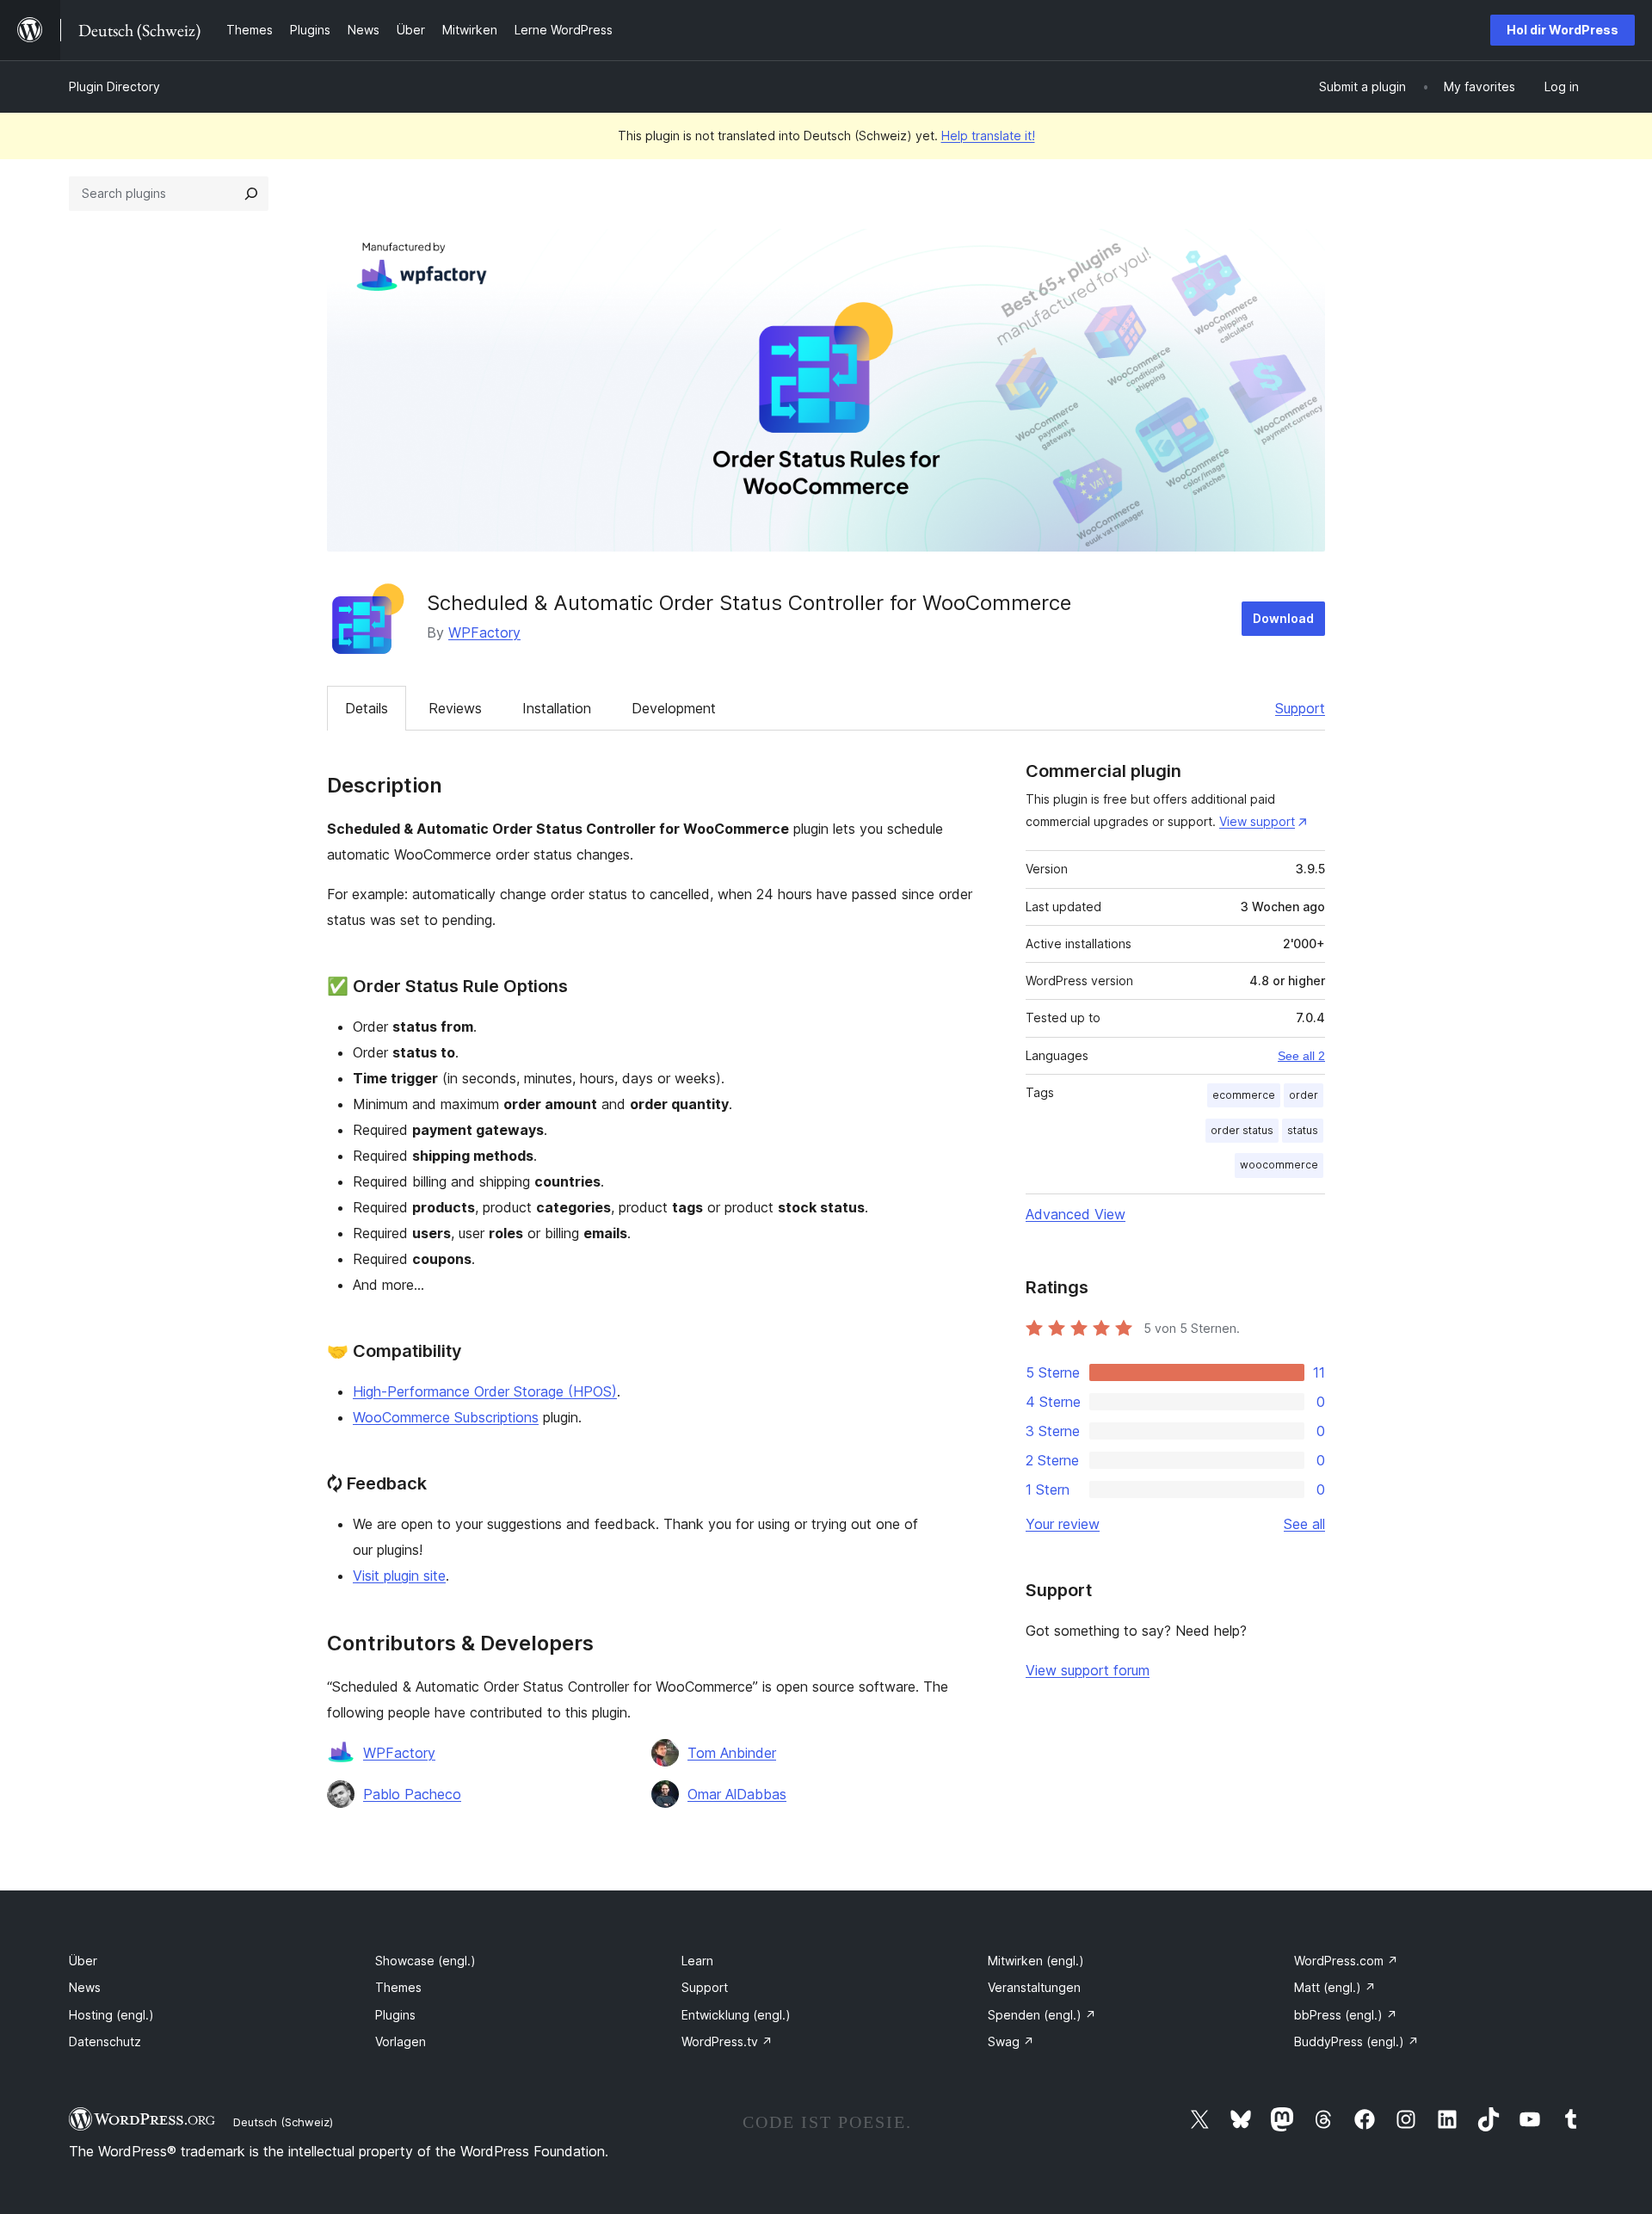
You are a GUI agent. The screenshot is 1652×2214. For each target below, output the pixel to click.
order (1304, 1095)
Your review (1063, 1524)
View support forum (1088, 1670)
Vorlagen (401, 2041)
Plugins (395, 2015)
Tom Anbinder (732, 1753)
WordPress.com (1346, 1961)
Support (1300, 708)
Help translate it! (988, 136)
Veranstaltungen (1034, 1987)
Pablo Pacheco (412, 1794)
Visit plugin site (399, 1576)
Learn (697, 1961)
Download (1283, 618)
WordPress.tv (727, 2041)
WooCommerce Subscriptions (446, 1417)
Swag (1011, 2041)
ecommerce (1244, 1095)
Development (674, 708)
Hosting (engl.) (111, 2015)
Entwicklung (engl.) (736, 2015)
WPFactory (484, 632)
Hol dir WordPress (1563, 30)
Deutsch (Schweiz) (283, 2122)
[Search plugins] (251, 194)
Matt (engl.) (1335, 1987)
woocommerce (1279, 1165)
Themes (398, 1987)
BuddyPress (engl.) (1356, 2041)
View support (1257, 821)
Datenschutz (105, 2041)
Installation (557, 708)
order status (1242, 1130)
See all (1304, 1524)
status (1303, 1130)
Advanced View (1076, 1214)
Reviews (455, 708)
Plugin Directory (114, 86)
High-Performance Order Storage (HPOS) (485, 1391)
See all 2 (1301, 1056)
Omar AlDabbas (737, 1794)
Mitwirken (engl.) (1036, 1961)
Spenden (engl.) (1042, 2015)
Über (83, 1961)
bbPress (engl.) (1346, 2015)
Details (367, 708)
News (85, 1987)
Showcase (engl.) (425, 1961)
